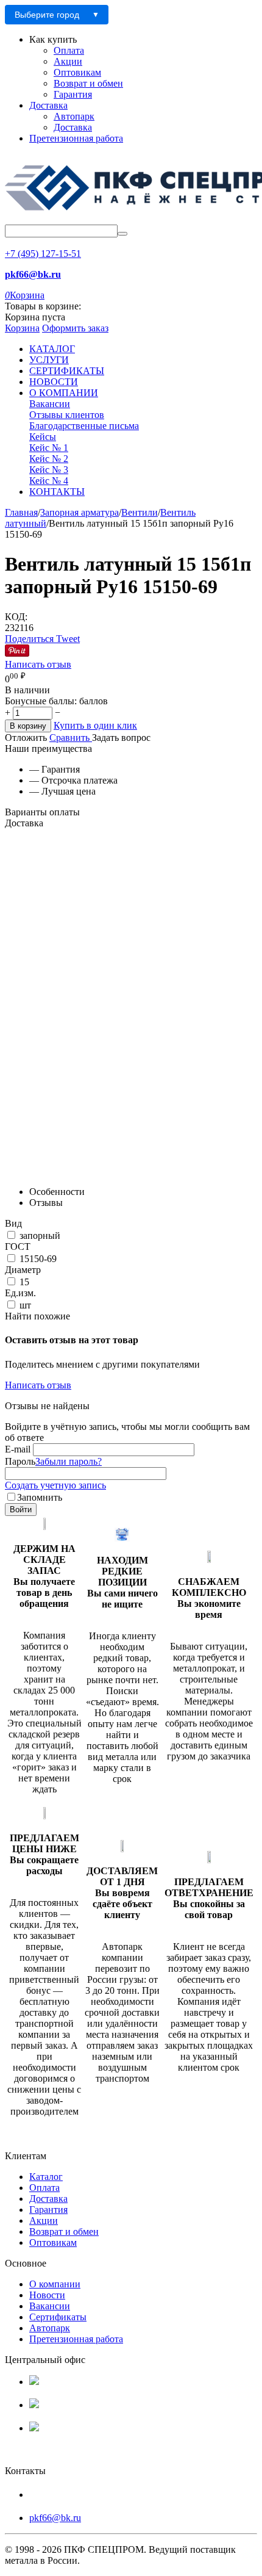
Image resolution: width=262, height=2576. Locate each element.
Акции (68, 61)
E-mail (18, 1449)
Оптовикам (77, 72)
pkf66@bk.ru (55, 2518)
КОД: (16, 617)
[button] (30, 639)
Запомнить (40, 1497)
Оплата (69, 50)
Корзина (22, 328)
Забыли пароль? (69, 1461)
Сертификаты (58, 2317)
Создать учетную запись (55, 1485)
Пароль (20, 1461)
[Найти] (122, 234)
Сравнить (71, 738)
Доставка (48, 105)
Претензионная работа (76, 138)
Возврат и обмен (88, 83)
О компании (55, 2284)
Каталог (46, 2177)
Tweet (68, 639)
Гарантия (73, 94)
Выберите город (47, 15)
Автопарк (74, 116)
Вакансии (50, 2306)
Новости (47, 2295)
